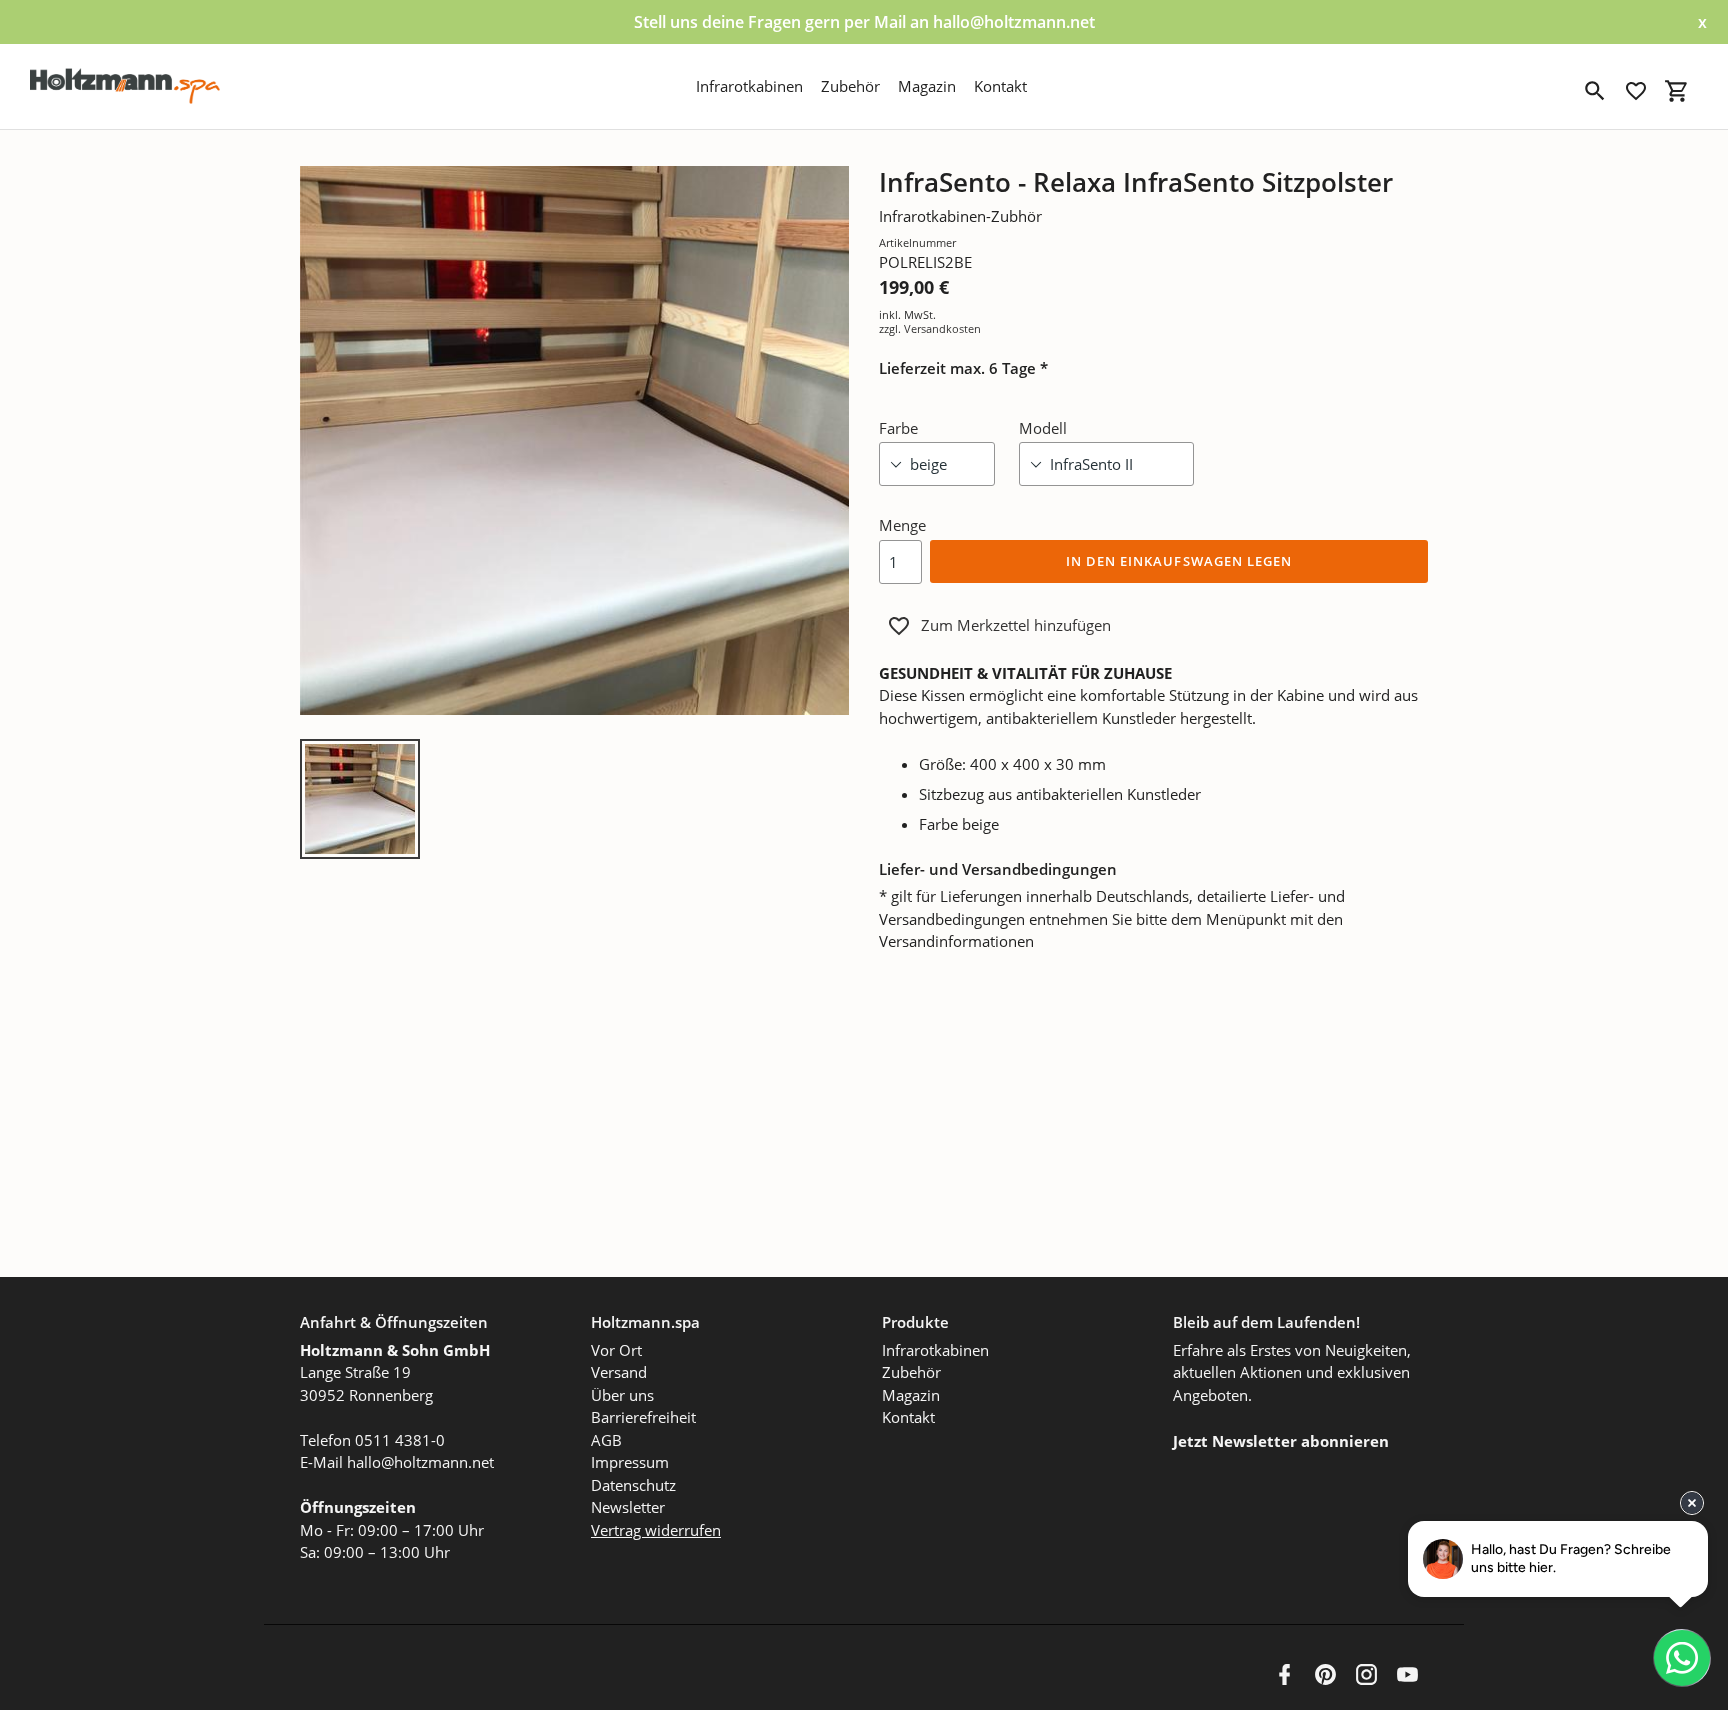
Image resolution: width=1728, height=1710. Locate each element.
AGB (606, 1440)
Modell (1043, 428)
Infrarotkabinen (935, 1350)
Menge (902, 525)
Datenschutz (633, 1485)
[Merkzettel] (1636, 91)
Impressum (630, 1462)
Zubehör (911, 1372)
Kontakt (908, 1417)
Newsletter (628, 1507)
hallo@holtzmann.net (420, 1462)
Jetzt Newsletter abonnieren (1281, 1441)
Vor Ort (616, 1350)
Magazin (911, 1395)
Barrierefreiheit (643, 1417)
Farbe (898, 428)
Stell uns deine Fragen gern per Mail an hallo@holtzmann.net (864, 22)
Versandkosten (942, 328)
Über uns (622, 1395)
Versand (619, 1372)
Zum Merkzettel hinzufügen (1016, 625)
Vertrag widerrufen (656, 1530)
